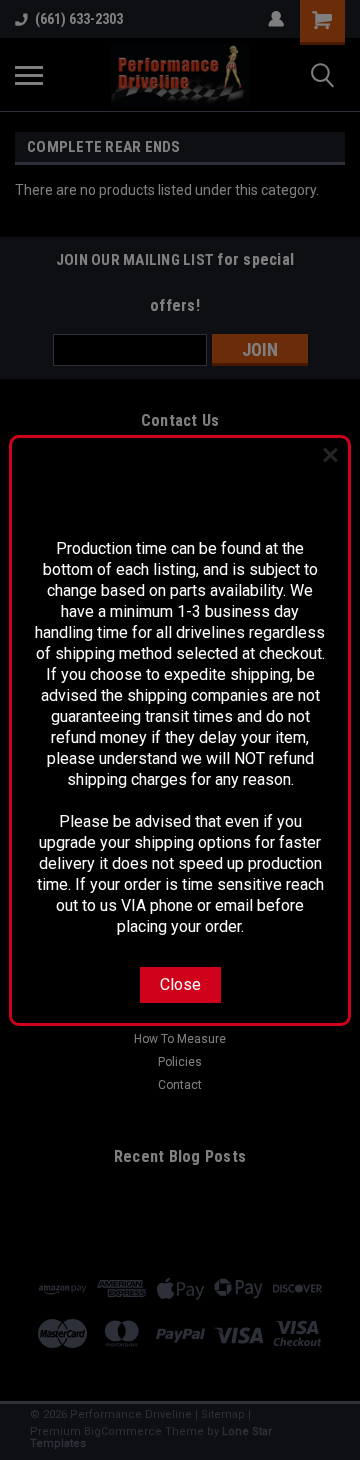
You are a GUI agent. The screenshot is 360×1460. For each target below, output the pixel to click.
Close (180, 984)
